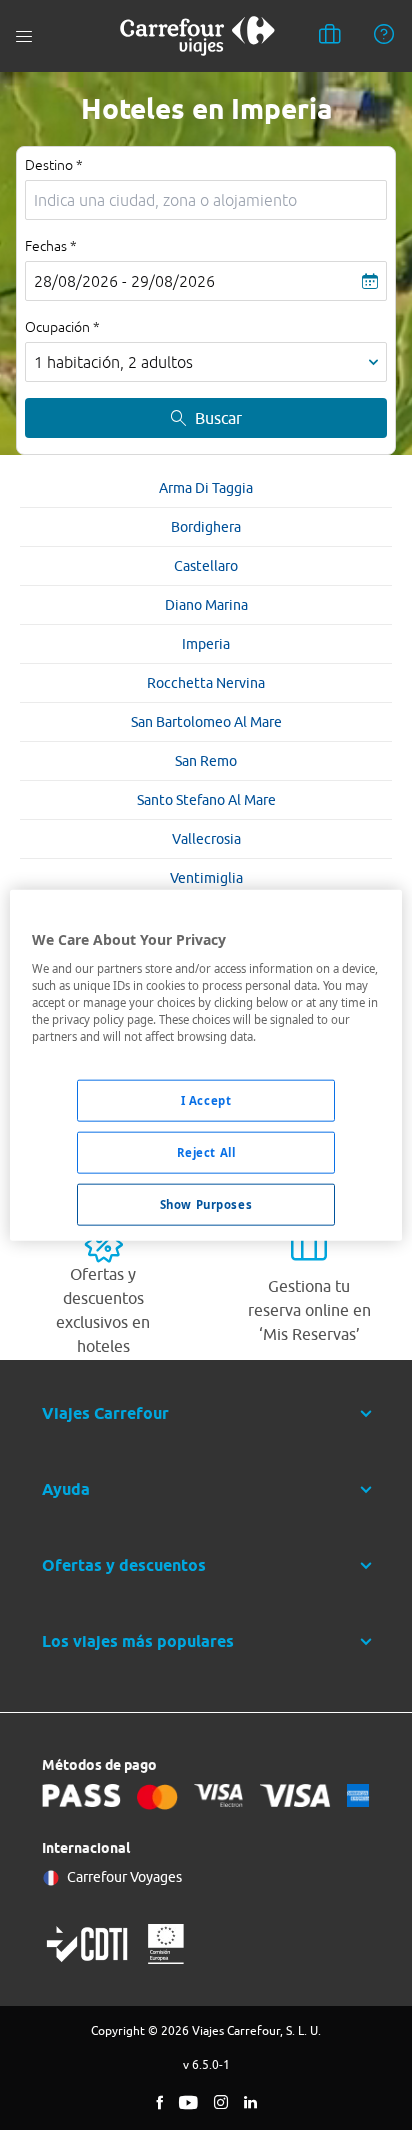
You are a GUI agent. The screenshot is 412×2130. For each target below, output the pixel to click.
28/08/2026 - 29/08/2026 (124, 281)
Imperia (206, 644)
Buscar (218, 418)
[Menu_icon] (24, 36)
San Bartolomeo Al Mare (206, 722)
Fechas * (51, 246)
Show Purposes (206, 1203)
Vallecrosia (206, 839)
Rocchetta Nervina (206, 683)
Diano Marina (206, 605)
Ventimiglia (206, 878)
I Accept (206, 1100)
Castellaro (206, 566)
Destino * (54, 165)
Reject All (206, 1151)
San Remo (206, 761)
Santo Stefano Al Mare (206, 800)
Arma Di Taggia (206, 488)
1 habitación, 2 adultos (113, 362)
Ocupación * (62, 327)
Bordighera (206, 527)
